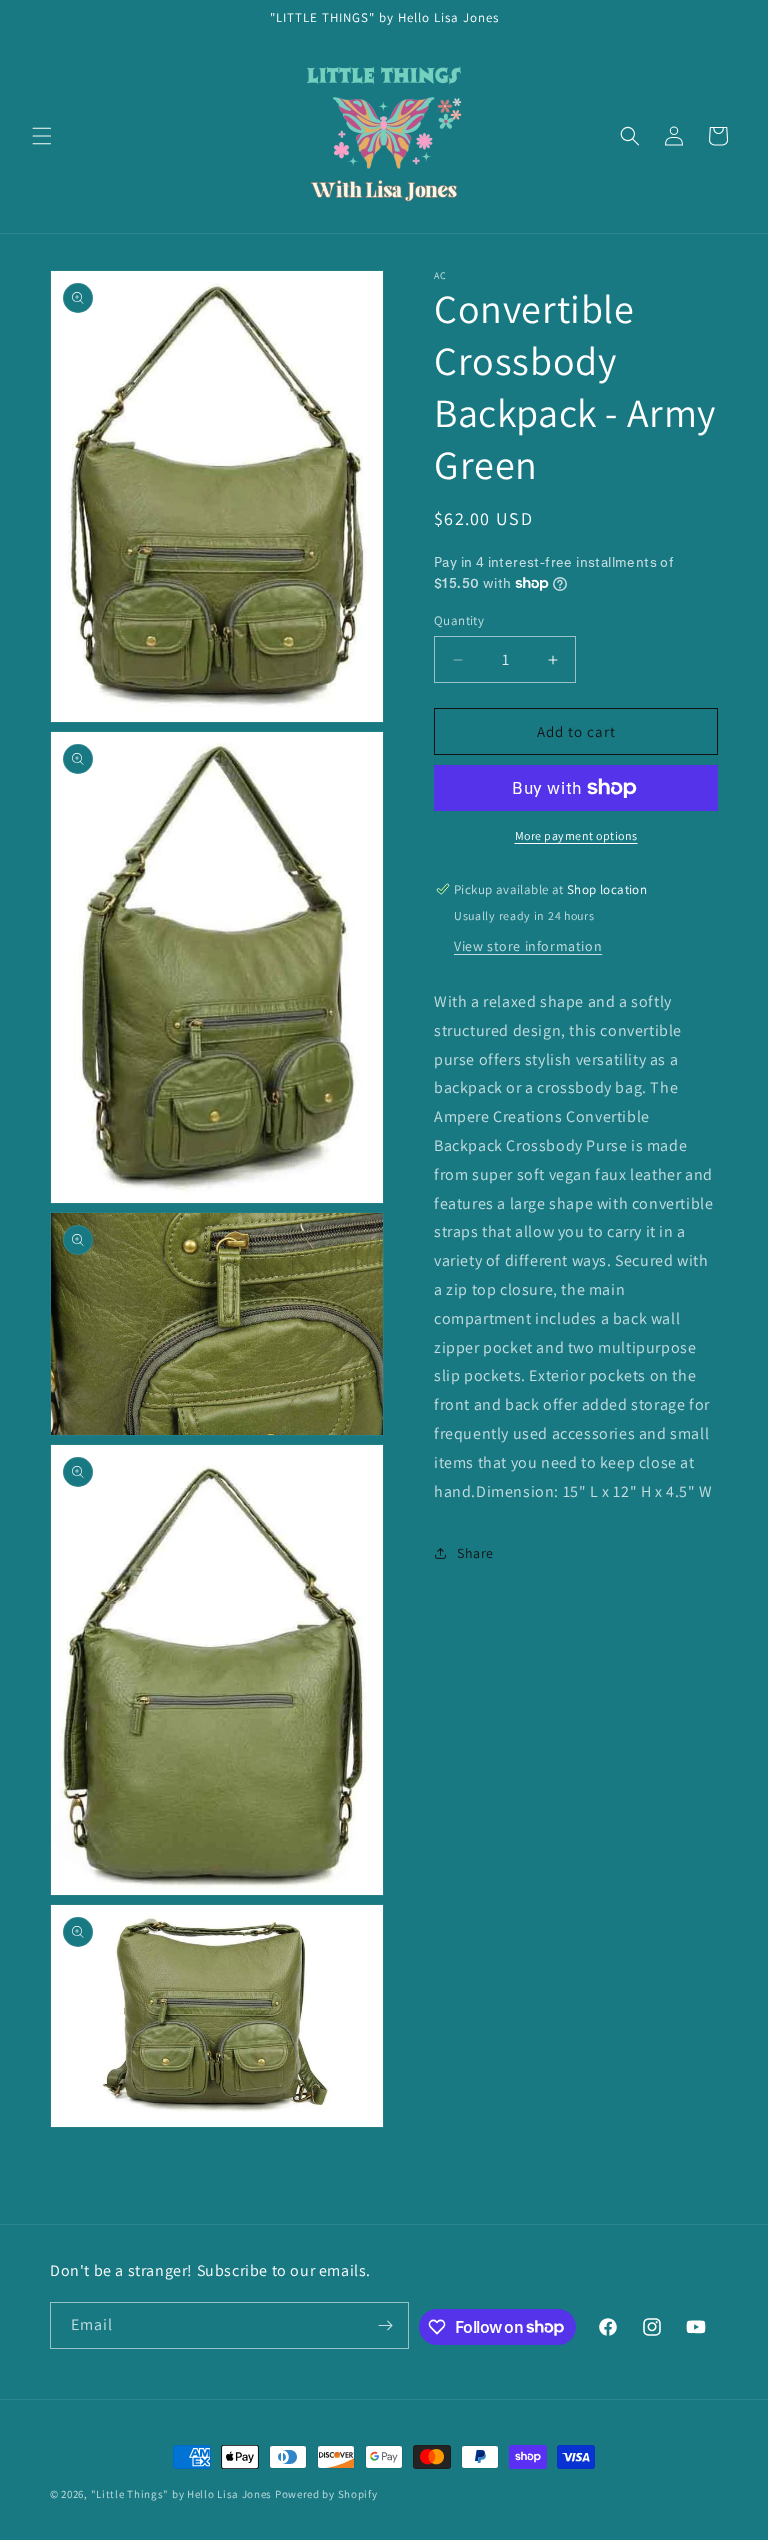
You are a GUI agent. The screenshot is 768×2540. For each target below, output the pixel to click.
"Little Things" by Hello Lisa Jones (183, 2494)
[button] (42, 136)
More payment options (576, 835)
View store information (528, 946)
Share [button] (475, 1553)
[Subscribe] (386, 2325)
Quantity (459, 620)
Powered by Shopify (326, 2494)
